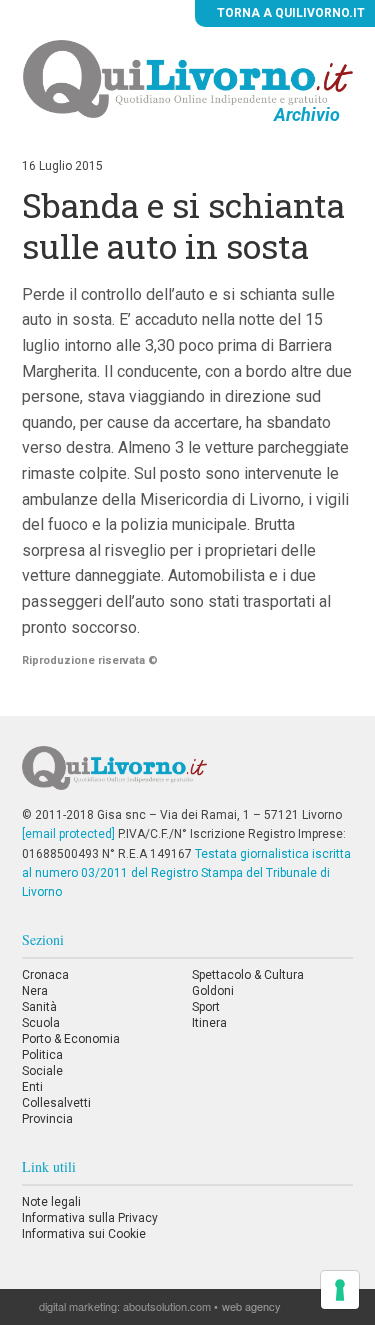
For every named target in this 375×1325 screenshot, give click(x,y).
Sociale (42, 1071)
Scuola (41, 1023)
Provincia (47, 1119)
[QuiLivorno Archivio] (188, 78)
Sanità (39, 1007)
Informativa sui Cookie (84, 1234)
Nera (35, 991)
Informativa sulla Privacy (90, 1218)
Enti (32, 1087)
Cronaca (45, 975)
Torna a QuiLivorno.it (289, 13)
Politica (42, 1055)
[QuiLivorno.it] (187, 776)
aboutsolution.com (167, 1306)
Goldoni (213, 991)
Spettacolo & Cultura (248, 975)
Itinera (209, 1023)
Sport (206, 1007)
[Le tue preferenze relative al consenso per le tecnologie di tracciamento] (340, 1290)
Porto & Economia (71, 1039)
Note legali (51, 1202)
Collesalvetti (56, 1103)
